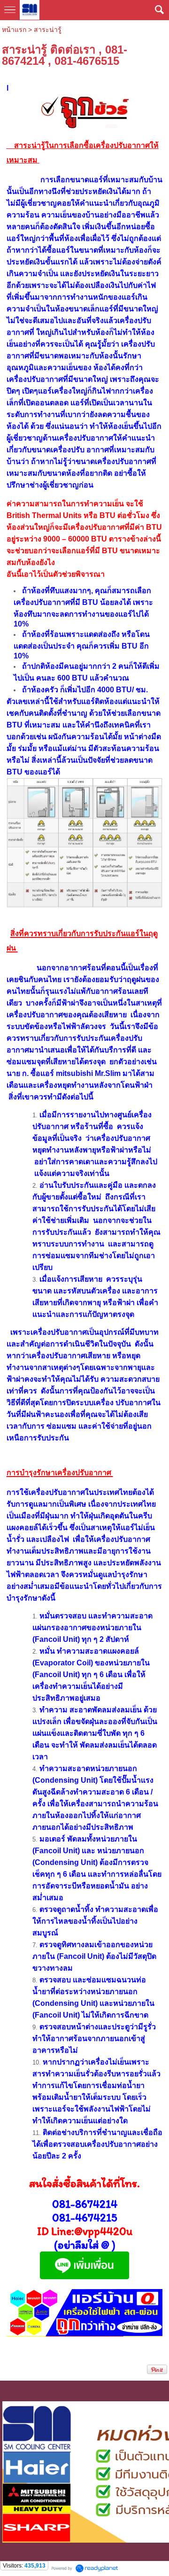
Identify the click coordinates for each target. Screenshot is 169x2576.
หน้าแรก (14, 30)
